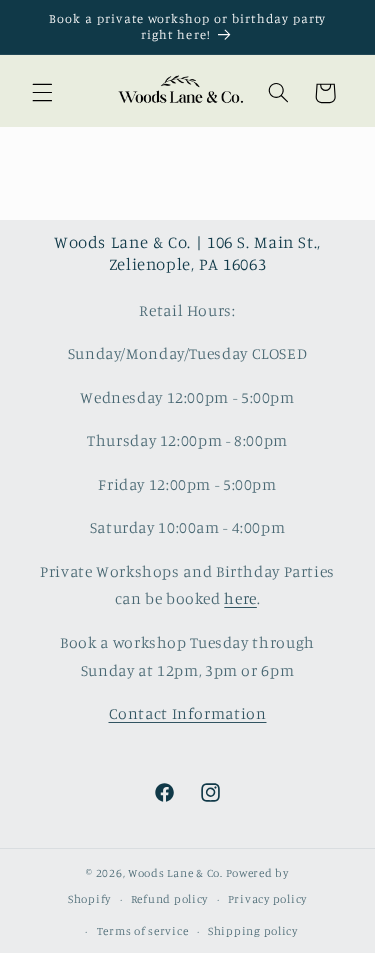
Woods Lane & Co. (175, 873)
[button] (42, 93)
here (240, 598)
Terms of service (143, 931)
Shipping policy (253, 931)
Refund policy (170, 899)
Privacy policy (267, 899)
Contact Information (188, 713)
